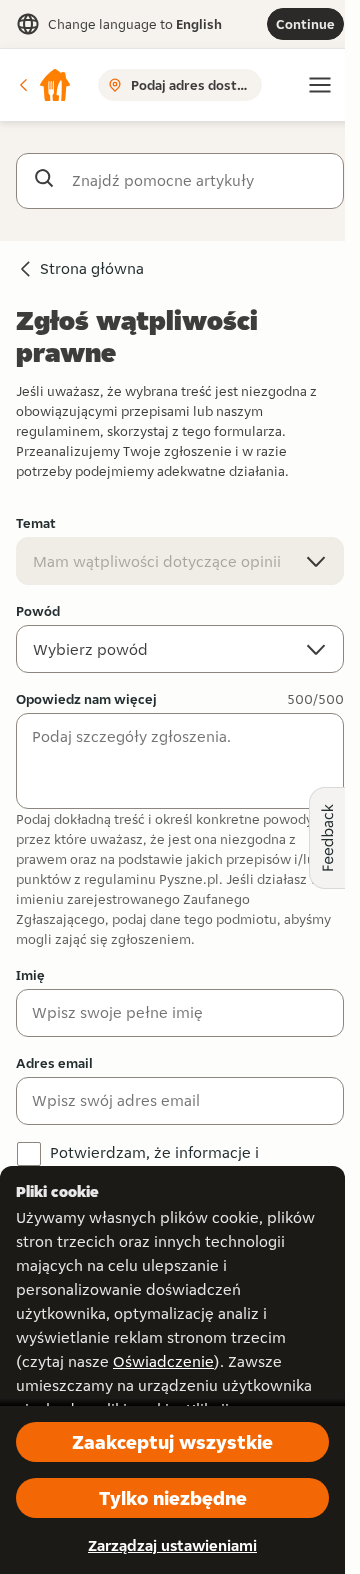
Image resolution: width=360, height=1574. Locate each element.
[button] (44, 85)
